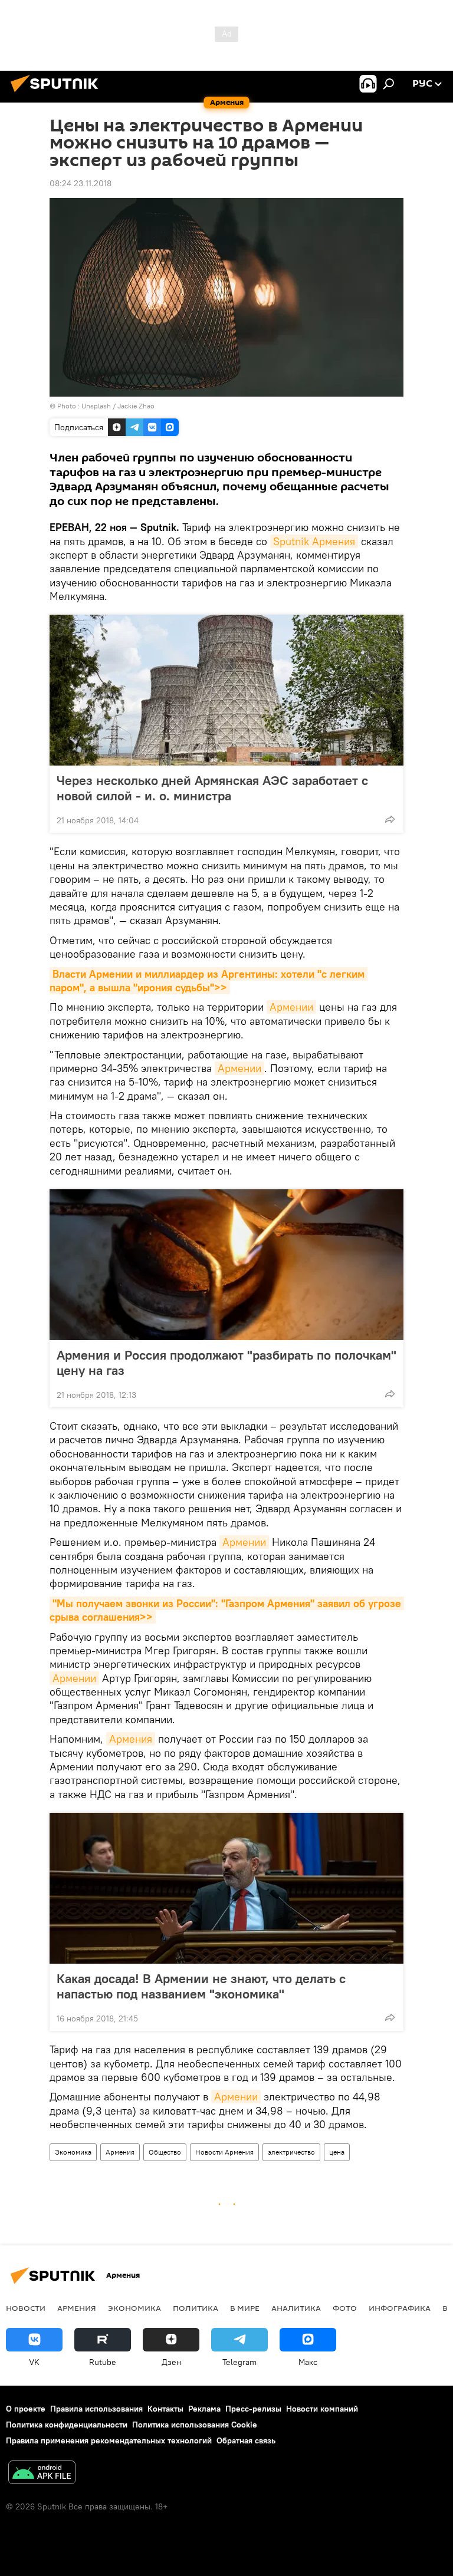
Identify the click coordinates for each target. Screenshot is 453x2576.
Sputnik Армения (314, 541)
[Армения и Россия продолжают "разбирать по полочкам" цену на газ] (226, 1265)
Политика (196, 2308)
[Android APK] (42, 2474)
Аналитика (296, 2308)
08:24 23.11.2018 (81, 183)
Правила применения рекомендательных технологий (109, 2440)
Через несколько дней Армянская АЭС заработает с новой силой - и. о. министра (212, 788)
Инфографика (400, 2308)
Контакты (165, 2409)
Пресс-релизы (253, 2409)
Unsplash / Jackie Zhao (118, 406)
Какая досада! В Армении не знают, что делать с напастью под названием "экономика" (201, 1986)
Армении (291, 1007)
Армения (131, 1739)
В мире (245, 2308)
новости (26, 2308)
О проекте (26, 2409)
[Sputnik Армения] (58, 94)
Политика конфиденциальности (67, 2425)
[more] (390, 819)
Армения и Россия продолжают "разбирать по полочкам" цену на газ (226, 1363)
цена (337, 2152)
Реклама (204, 2409)
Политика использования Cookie (195, 2425)
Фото (345, 2308)
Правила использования (96, 2409)
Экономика (73, 2152)
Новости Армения (224, 2152)
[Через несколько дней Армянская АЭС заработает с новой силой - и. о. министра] (226, 690)
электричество (291, 2152)
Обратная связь (246, 2440)
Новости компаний (322, 2409)
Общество (165, 2152)
